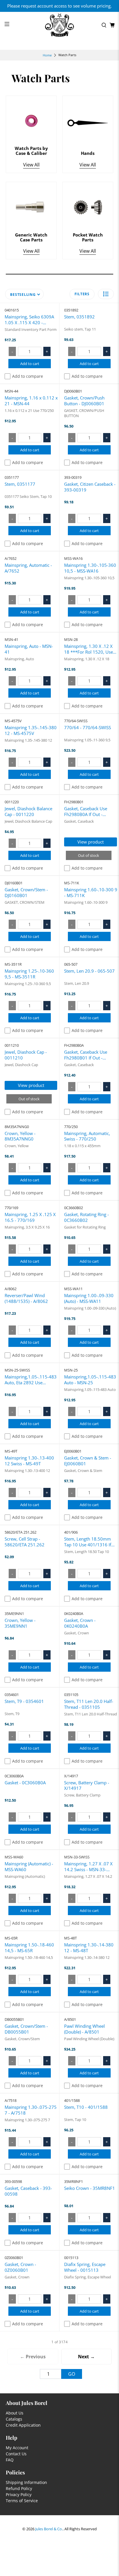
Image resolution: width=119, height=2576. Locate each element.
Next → (86, 2357)
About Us (15, 2413)
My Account (17, 2448)
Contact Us (16, 2454)
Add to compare (28, 376)
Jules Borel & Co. (49, 2529)
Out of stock (89, 855)
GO (72, 2374)
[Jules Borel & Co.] (59, 25)
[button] (106, 294)
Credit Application (23, 2425)
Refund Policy (19, 2488)
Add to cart (30, 364)
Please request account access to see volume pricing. (59, 6)
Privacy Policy (19, 2495)
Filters (82, 294)
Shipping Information (26, 2482)
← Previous (33, 2357)
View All (31, 165)
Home (47, 55)
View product (91, 842)
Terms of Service (22, 2501)
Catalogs (14, 2419)
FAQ (10, 2460)
